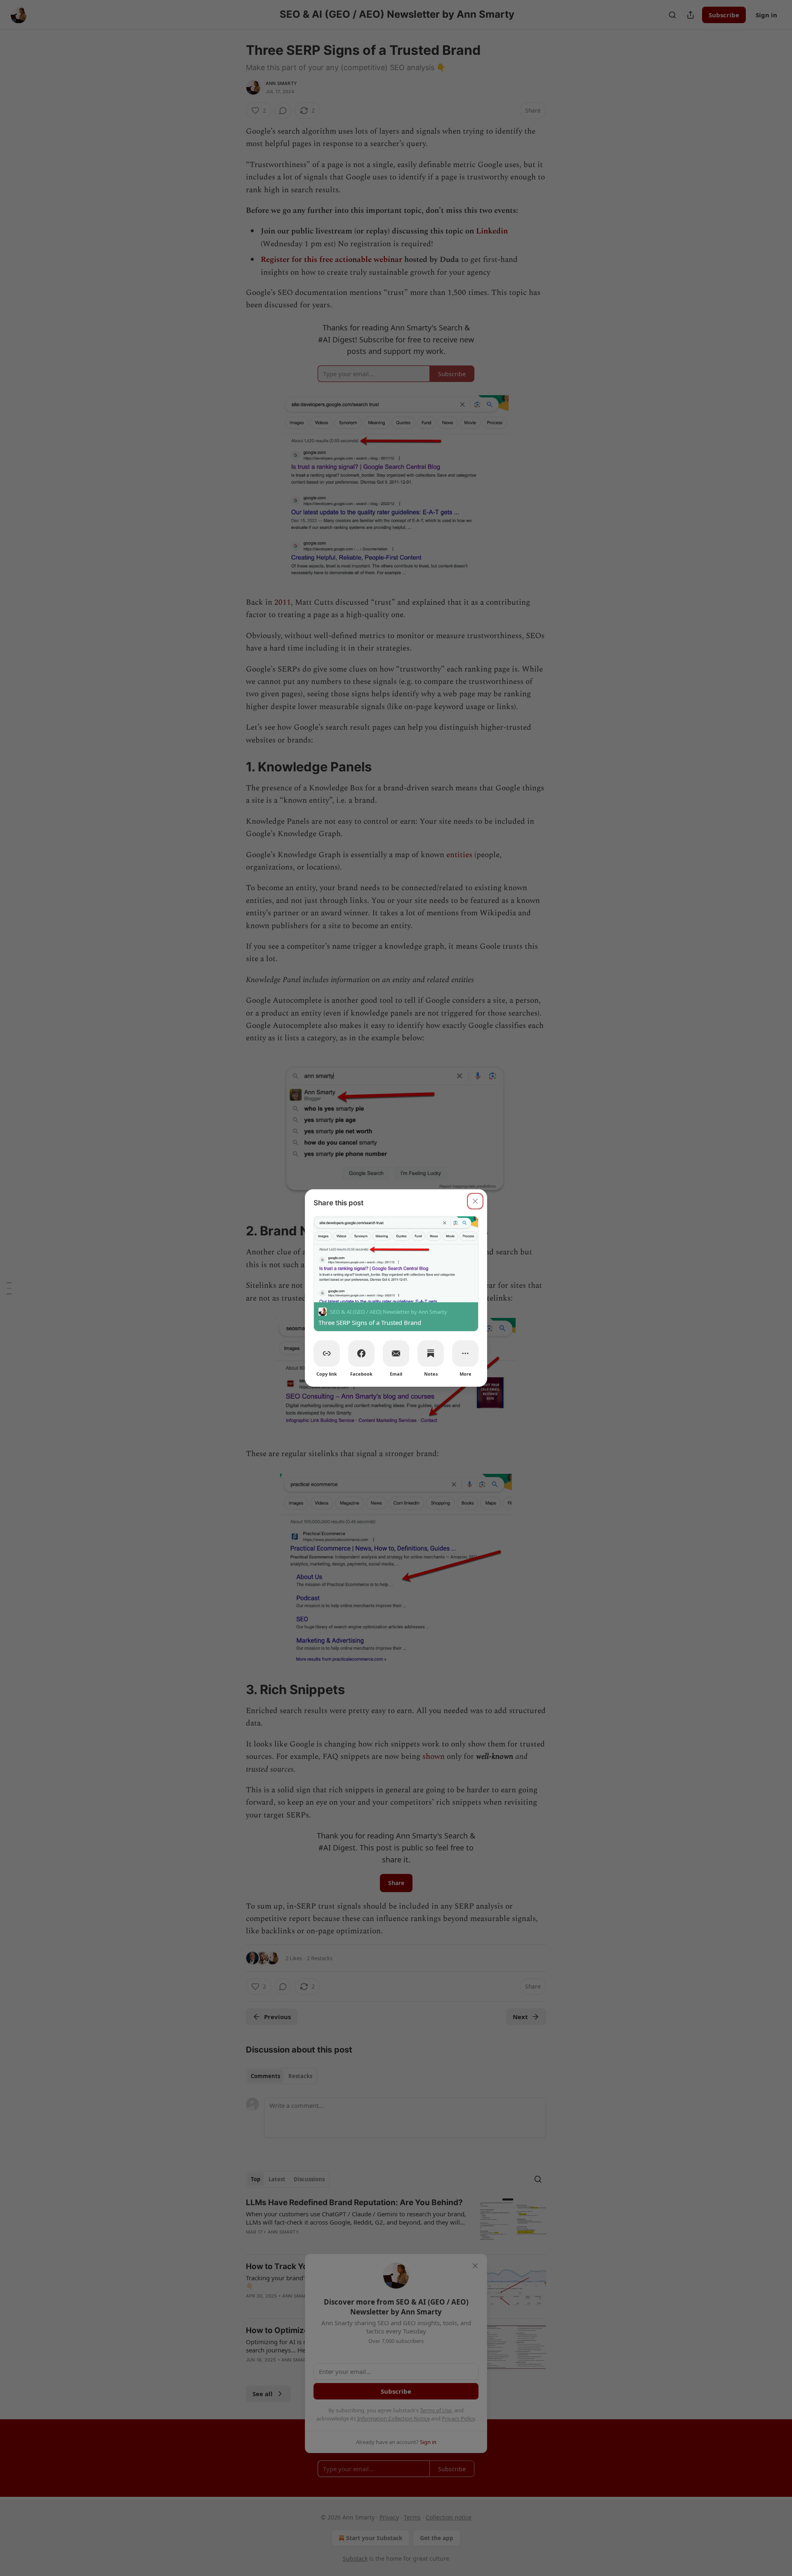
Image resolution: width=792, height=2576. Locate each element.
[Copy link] (327, 1353)
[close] (475, 1201)
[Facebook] (361, 1353)
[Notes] (431, 1353)
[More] (465, 1353)
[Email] (396, 1353)
